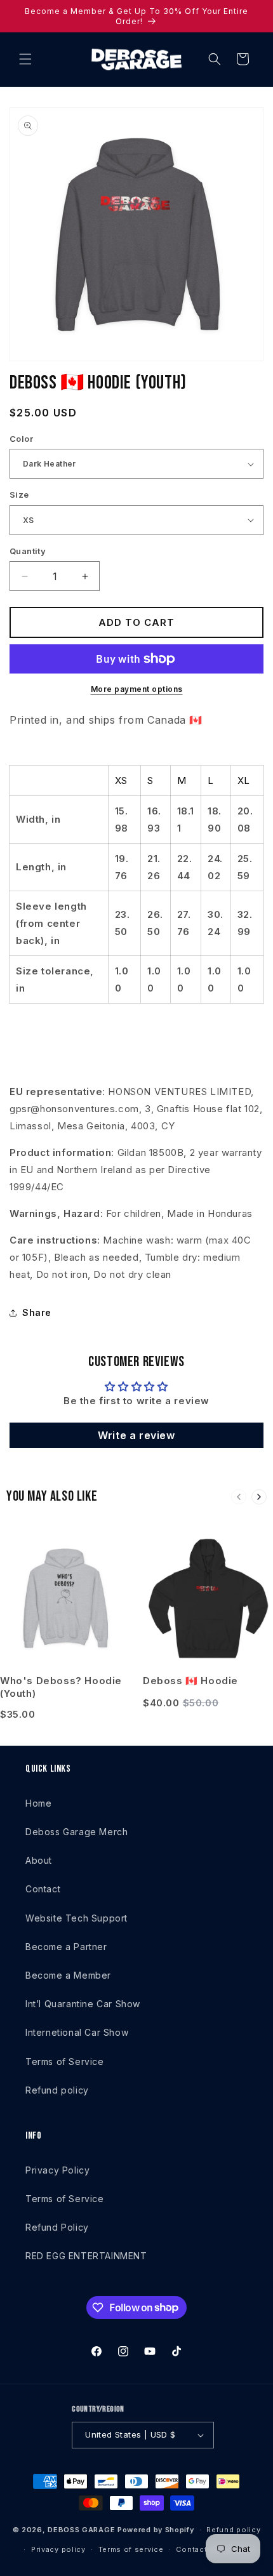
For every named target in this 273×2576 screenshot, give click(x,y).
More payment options (137, 689)
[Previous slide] (239, 1497)
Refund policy (57, 2090)
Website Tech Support (77, 1918)
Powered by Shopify (156, 2530)
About (39, 1860)
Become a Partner (66, 1947)
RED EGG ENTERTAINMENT (86, 2256)
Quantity (28, 551)
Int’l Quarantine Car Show (83, 2004)
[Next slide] (259, 1497)
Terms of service (131, 2549)
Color (21, 439)
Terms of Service (65, 2061)
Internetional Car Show (77, 2032)
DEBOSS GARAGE (81, 2530)
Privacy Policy (57, 2170)
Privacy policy (58, 2549)
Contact (43, 1889)
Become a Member (68, 1975)
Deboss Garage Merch (77, 1832)
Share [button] (37, 1312)
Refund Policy (57, 2227)
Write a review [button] (136, 1435)
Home (38, 1803)
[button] (25, 59)
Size (19, 495)
